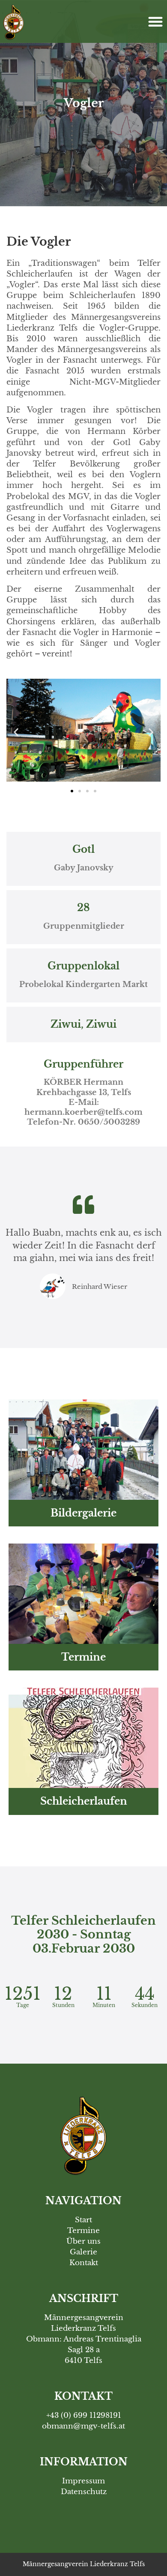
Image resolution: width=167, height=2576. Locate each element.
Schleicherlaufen (84, 1801)
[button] (155, 21)
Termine (83, 1657)
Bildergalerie (83, 1513)
